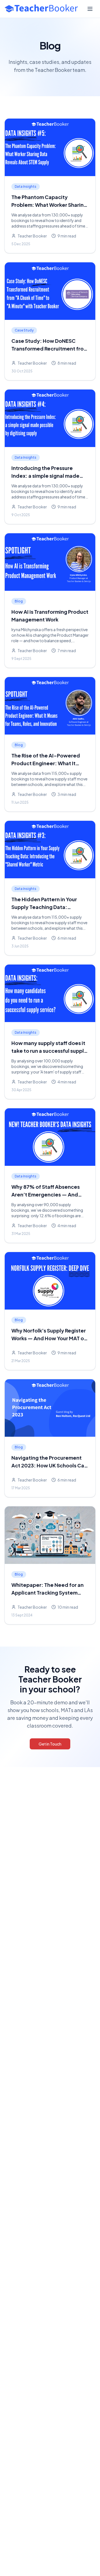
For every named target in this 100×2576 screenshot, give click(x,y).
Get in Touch (50, 1744)
